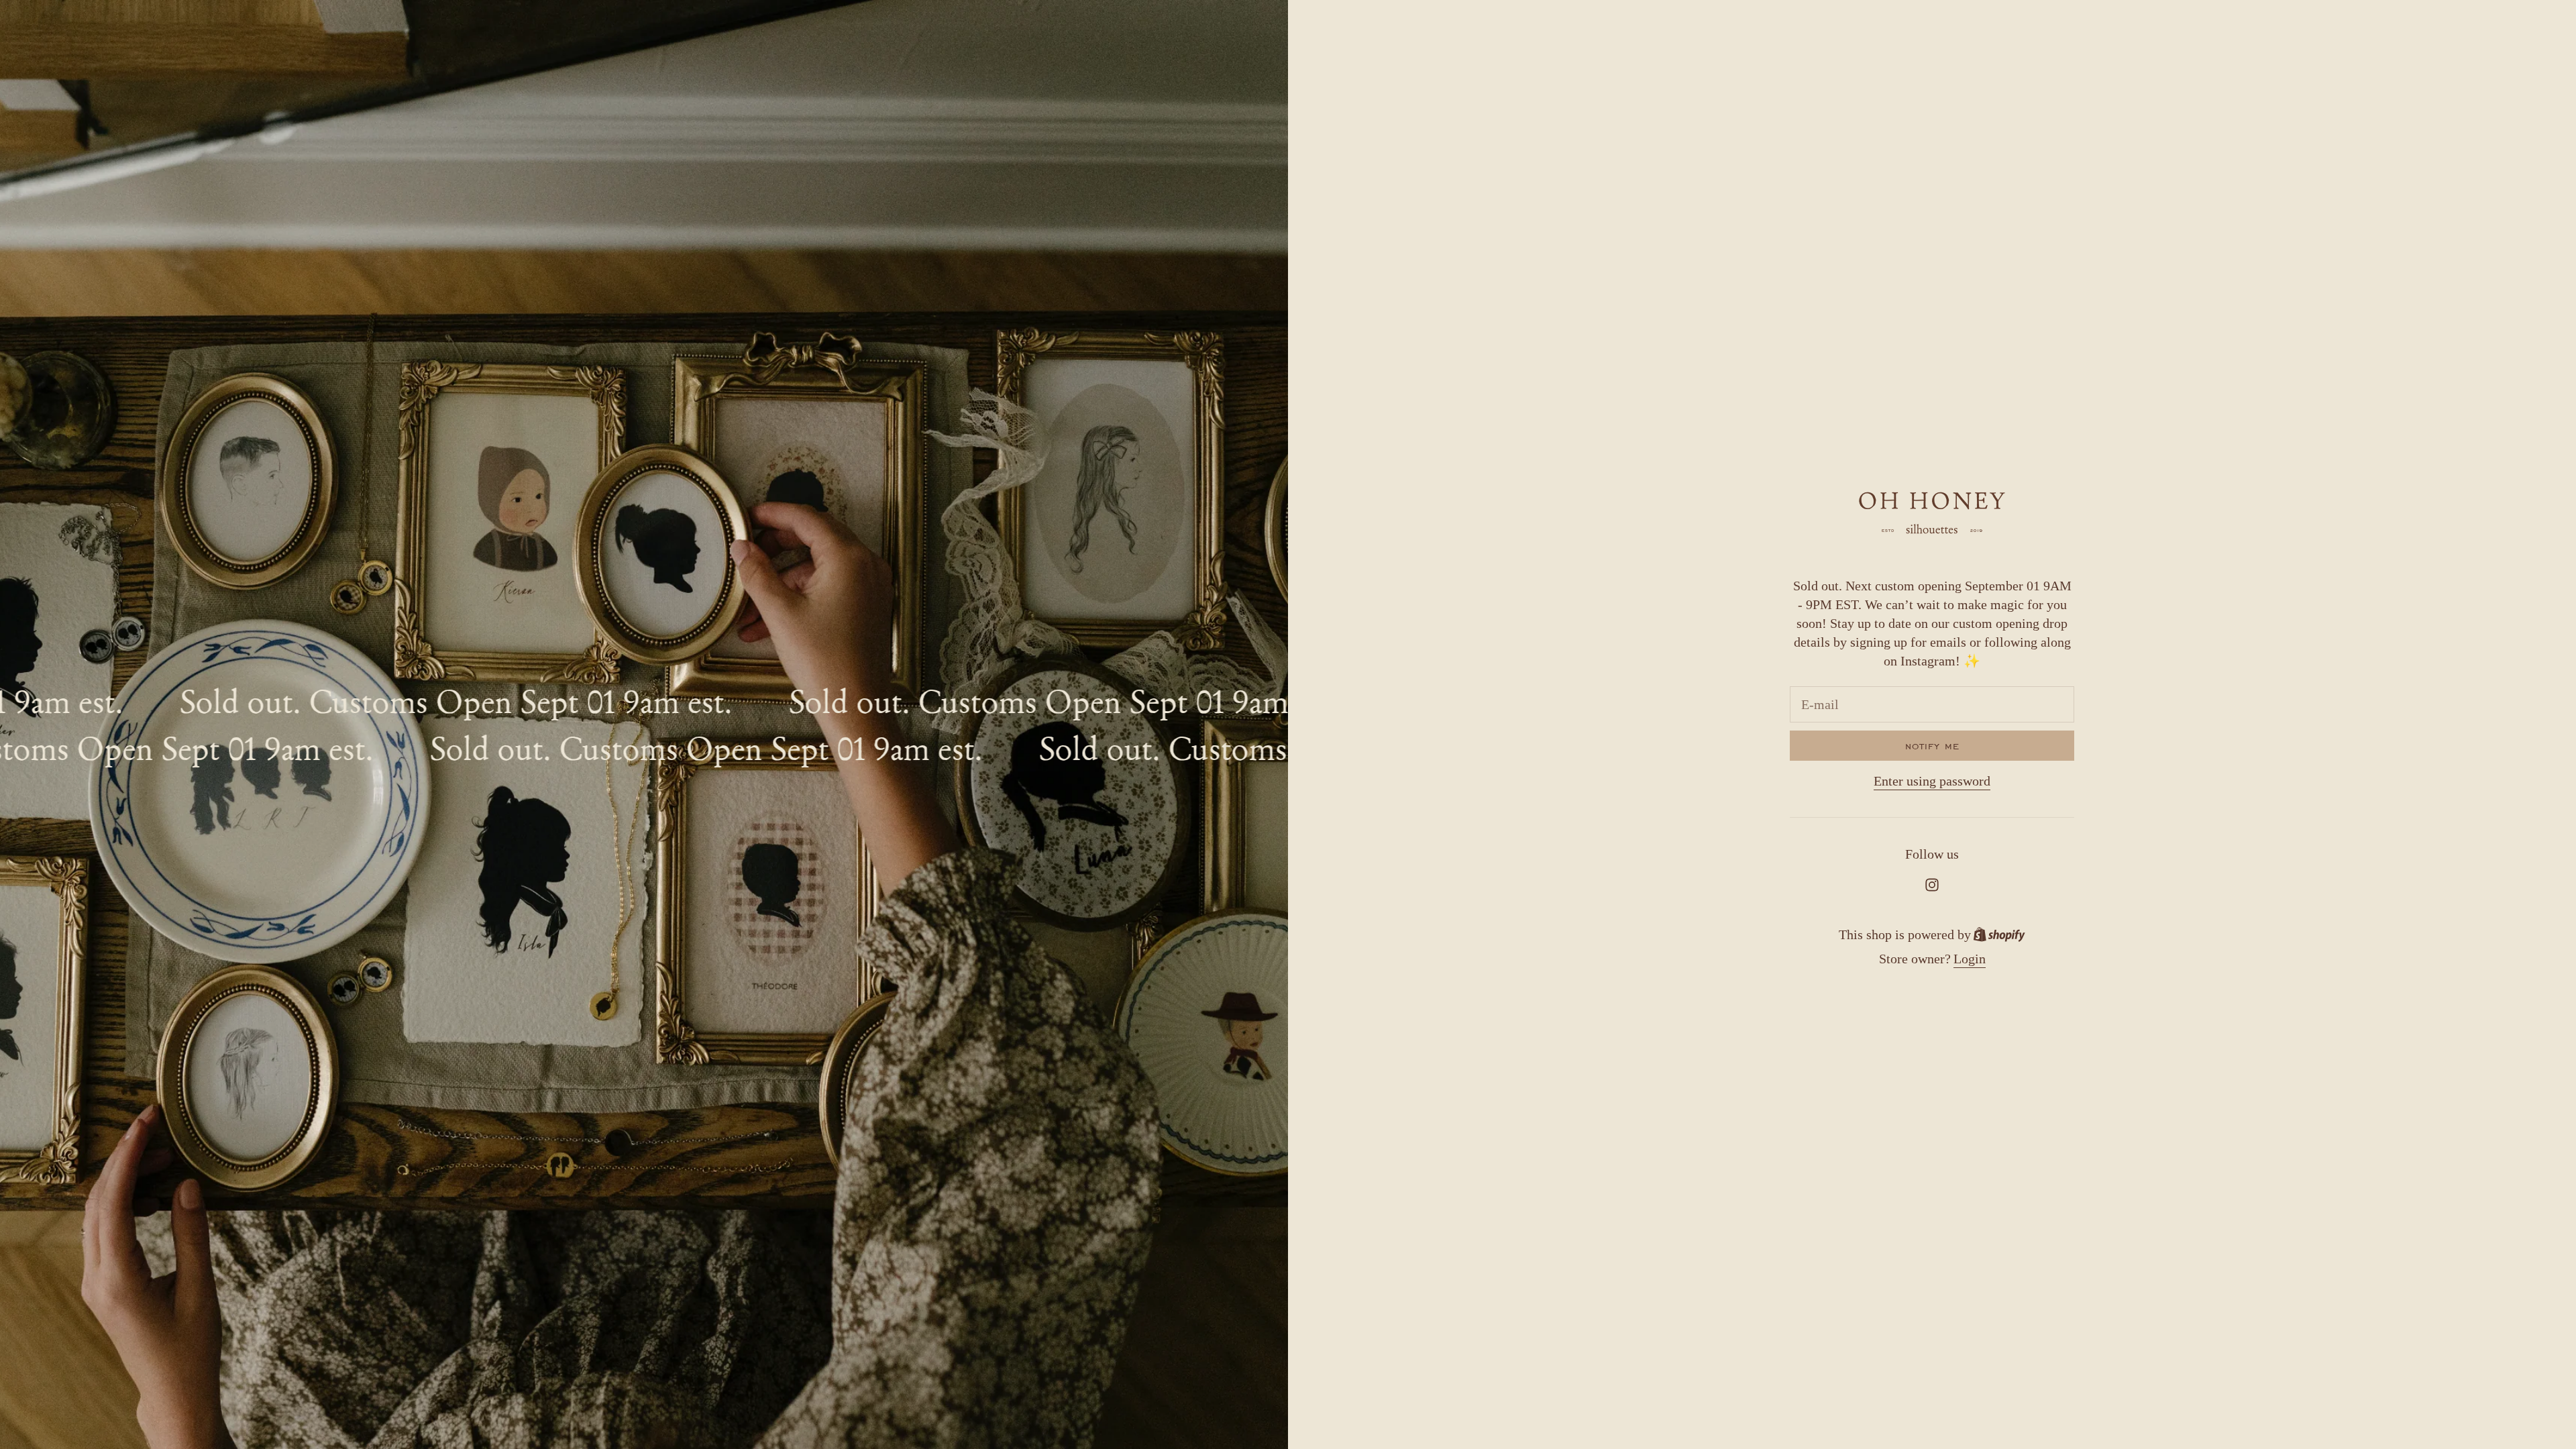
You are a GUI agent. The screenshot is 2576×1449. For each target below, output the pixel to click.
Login (1970, 959)
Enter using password (1932, 781)
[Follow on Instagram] (1932, 885)
